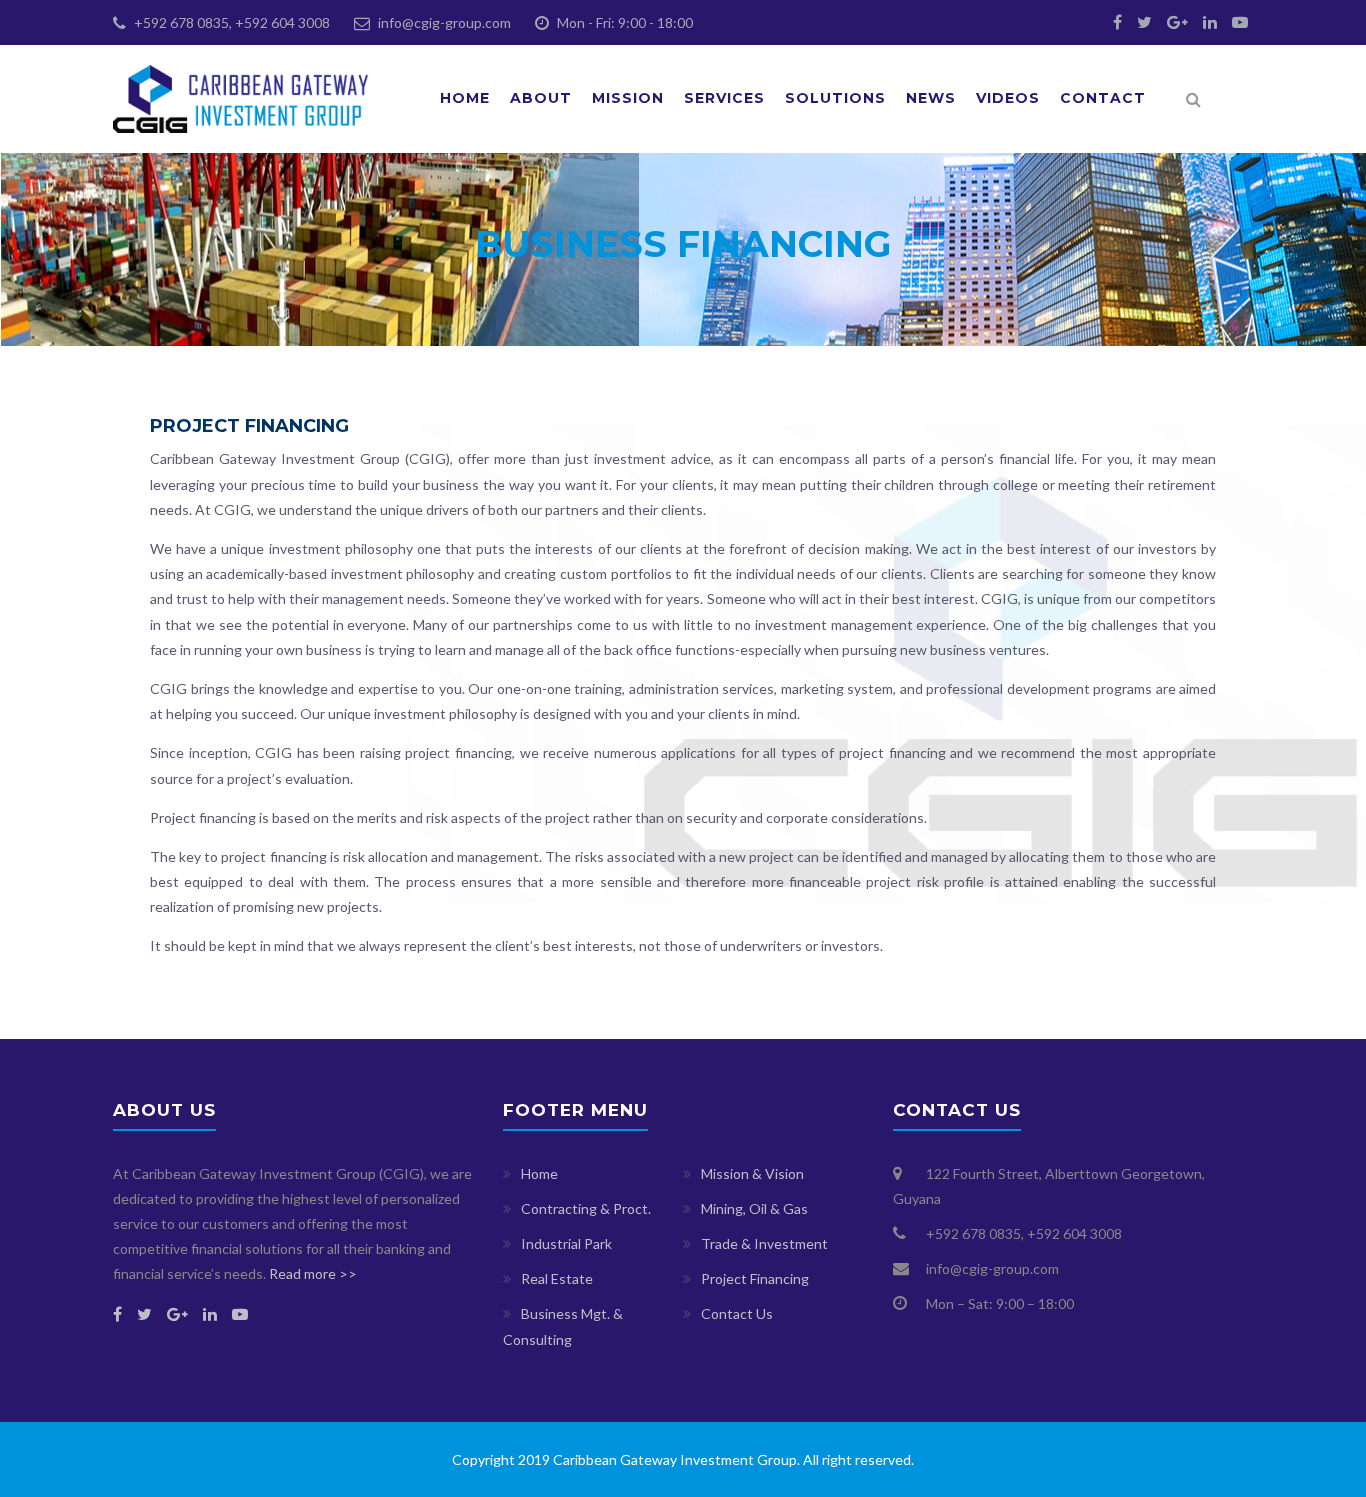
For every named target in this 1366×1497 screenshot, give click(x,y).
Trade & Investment (764, 1243)
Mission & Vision (752, 1173)
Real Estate (557, 1278)
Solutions (835, 98)
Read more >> (313, 1273)
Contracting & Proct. (586, 1208)
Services (724, 98)
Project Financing (755, 1278)
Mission (628, 98)
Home (465, 98)
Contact (1103, 98)
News (931, 98)
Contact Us (737, 1313)
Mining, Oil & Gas (754, 1208)
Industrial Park (566, 1243)
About (541, 98)
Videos (1008, 98)
